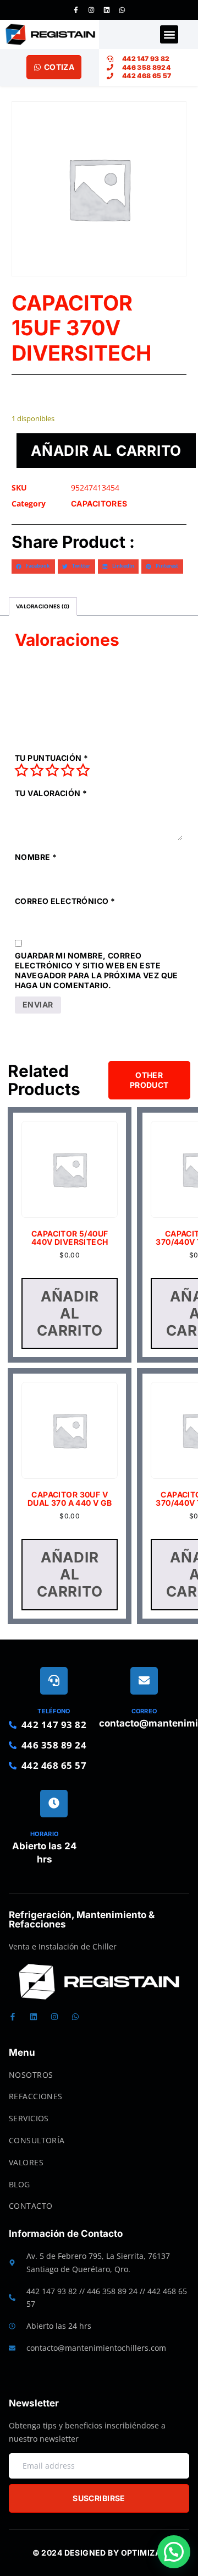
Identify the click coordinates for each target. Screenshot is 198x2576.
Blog (20, 2184)
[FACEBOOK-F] (76, 10)
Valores (26, 2162)
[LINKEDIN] (107, 10)
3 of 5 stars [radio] (52, 770)
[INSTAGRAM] (91, 10)
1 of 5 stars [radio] (21, 770)
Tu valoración (51, 793)
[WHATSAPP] (122, 10)
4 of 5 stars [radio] (68, 770)
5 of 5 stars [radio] (83, 770)
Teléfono (54, 1711)
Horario (44, 1834)
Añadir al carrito (106, 451)
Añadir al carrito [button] (70, 1313)
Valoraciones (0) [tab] (43, 606)
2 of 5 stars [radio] (37, 770)
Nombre (36, 857)
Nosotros (31, 2075)
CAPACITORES (99, 503)
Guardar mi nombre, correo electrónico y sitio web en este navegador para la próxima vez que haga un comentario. (97, 971)
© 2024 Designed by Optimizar (99, 2553)
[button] (169, 34)
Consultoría (37, 2140)
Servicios (29, 2118)
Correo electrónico (65, 901)
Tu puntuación (51, 758)
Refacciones (36, 2096)
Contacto (31, 2206)
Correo (144, 1711)
